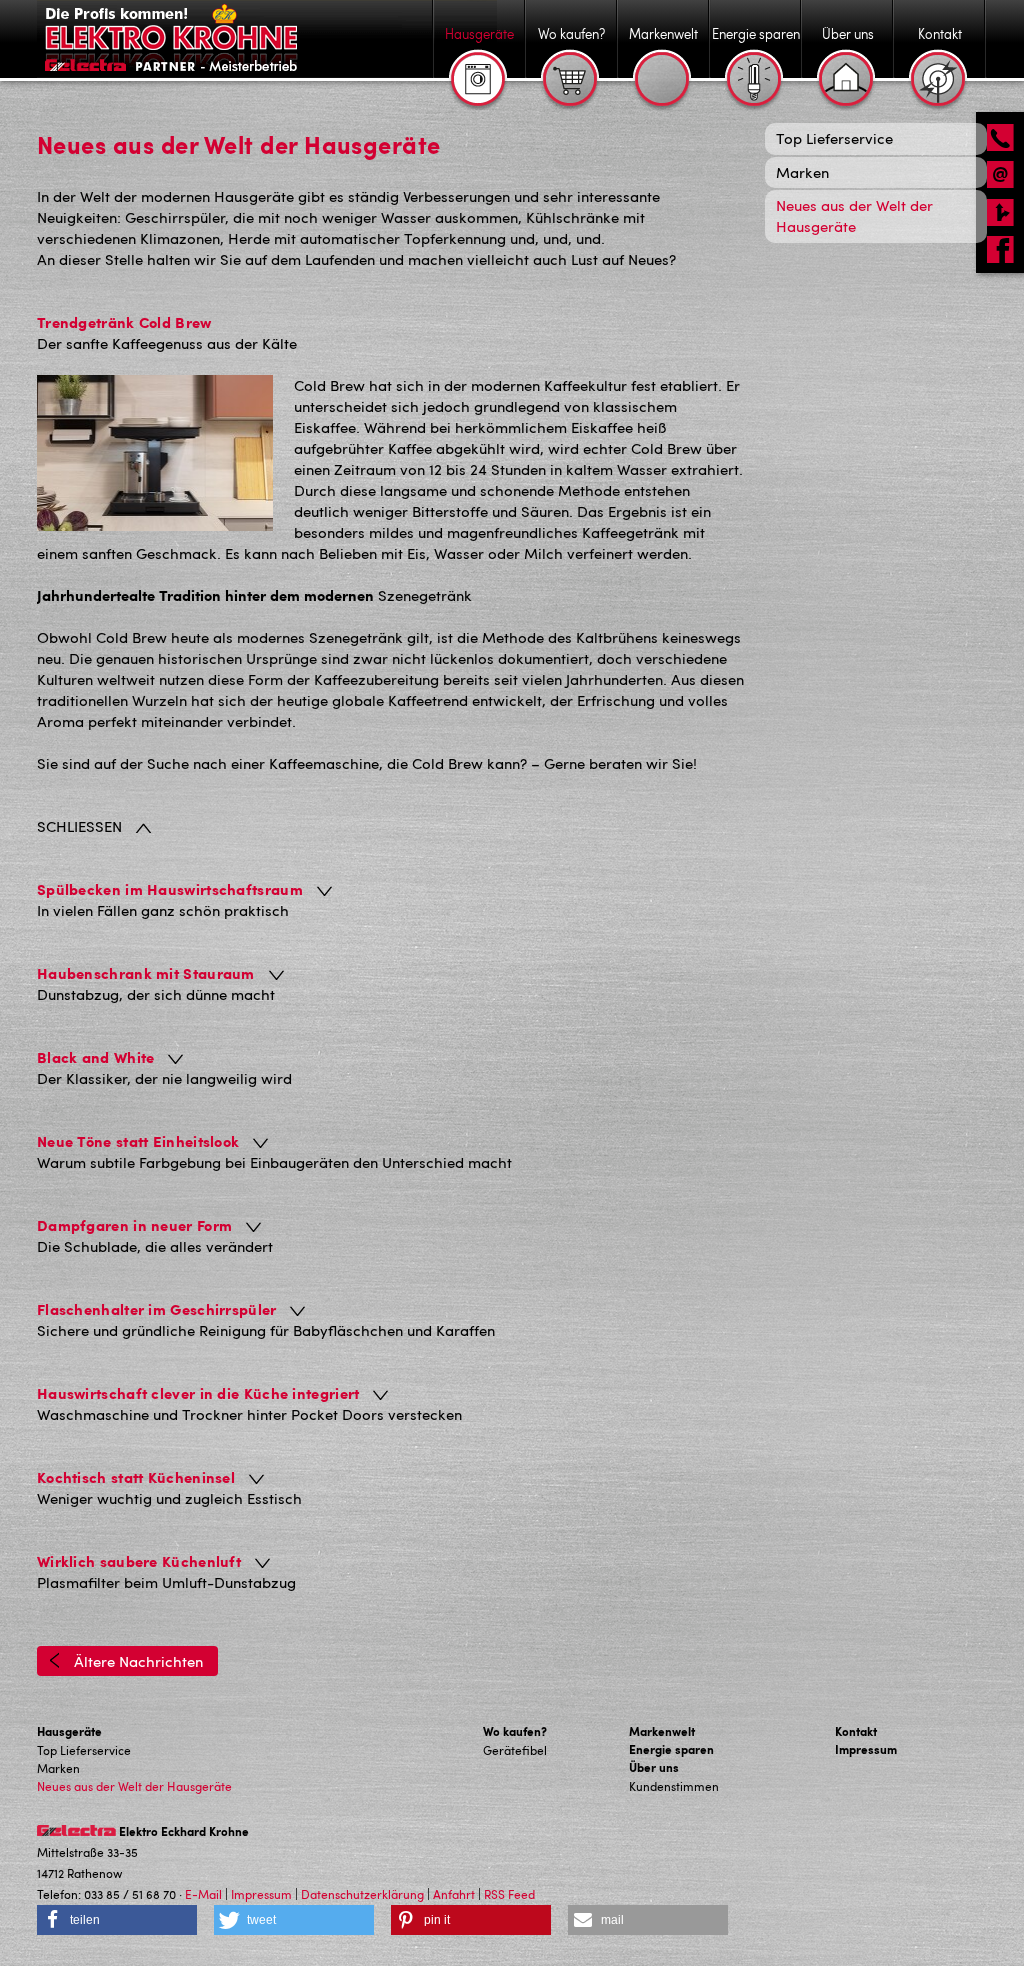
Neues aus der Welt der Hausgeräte (134, 1786)
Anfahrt (454, 1894)
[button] (117, 1920)
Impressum (866, 1749)
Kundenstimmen (674, 1786)
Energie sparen (671, 1749)
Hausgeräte (69, 1731)
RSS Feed (509, 1894)
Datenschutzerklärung (362, 1894)
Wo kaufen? (515, 1731)
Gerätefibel (515, 1750)
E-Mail (203, 1894)
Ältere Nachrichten (136, 1661)
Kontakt (856, 1731)
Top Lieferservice (84, 1750)
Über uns (654, 1767)
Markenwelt (662, 1731)
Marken (58, 1768)
